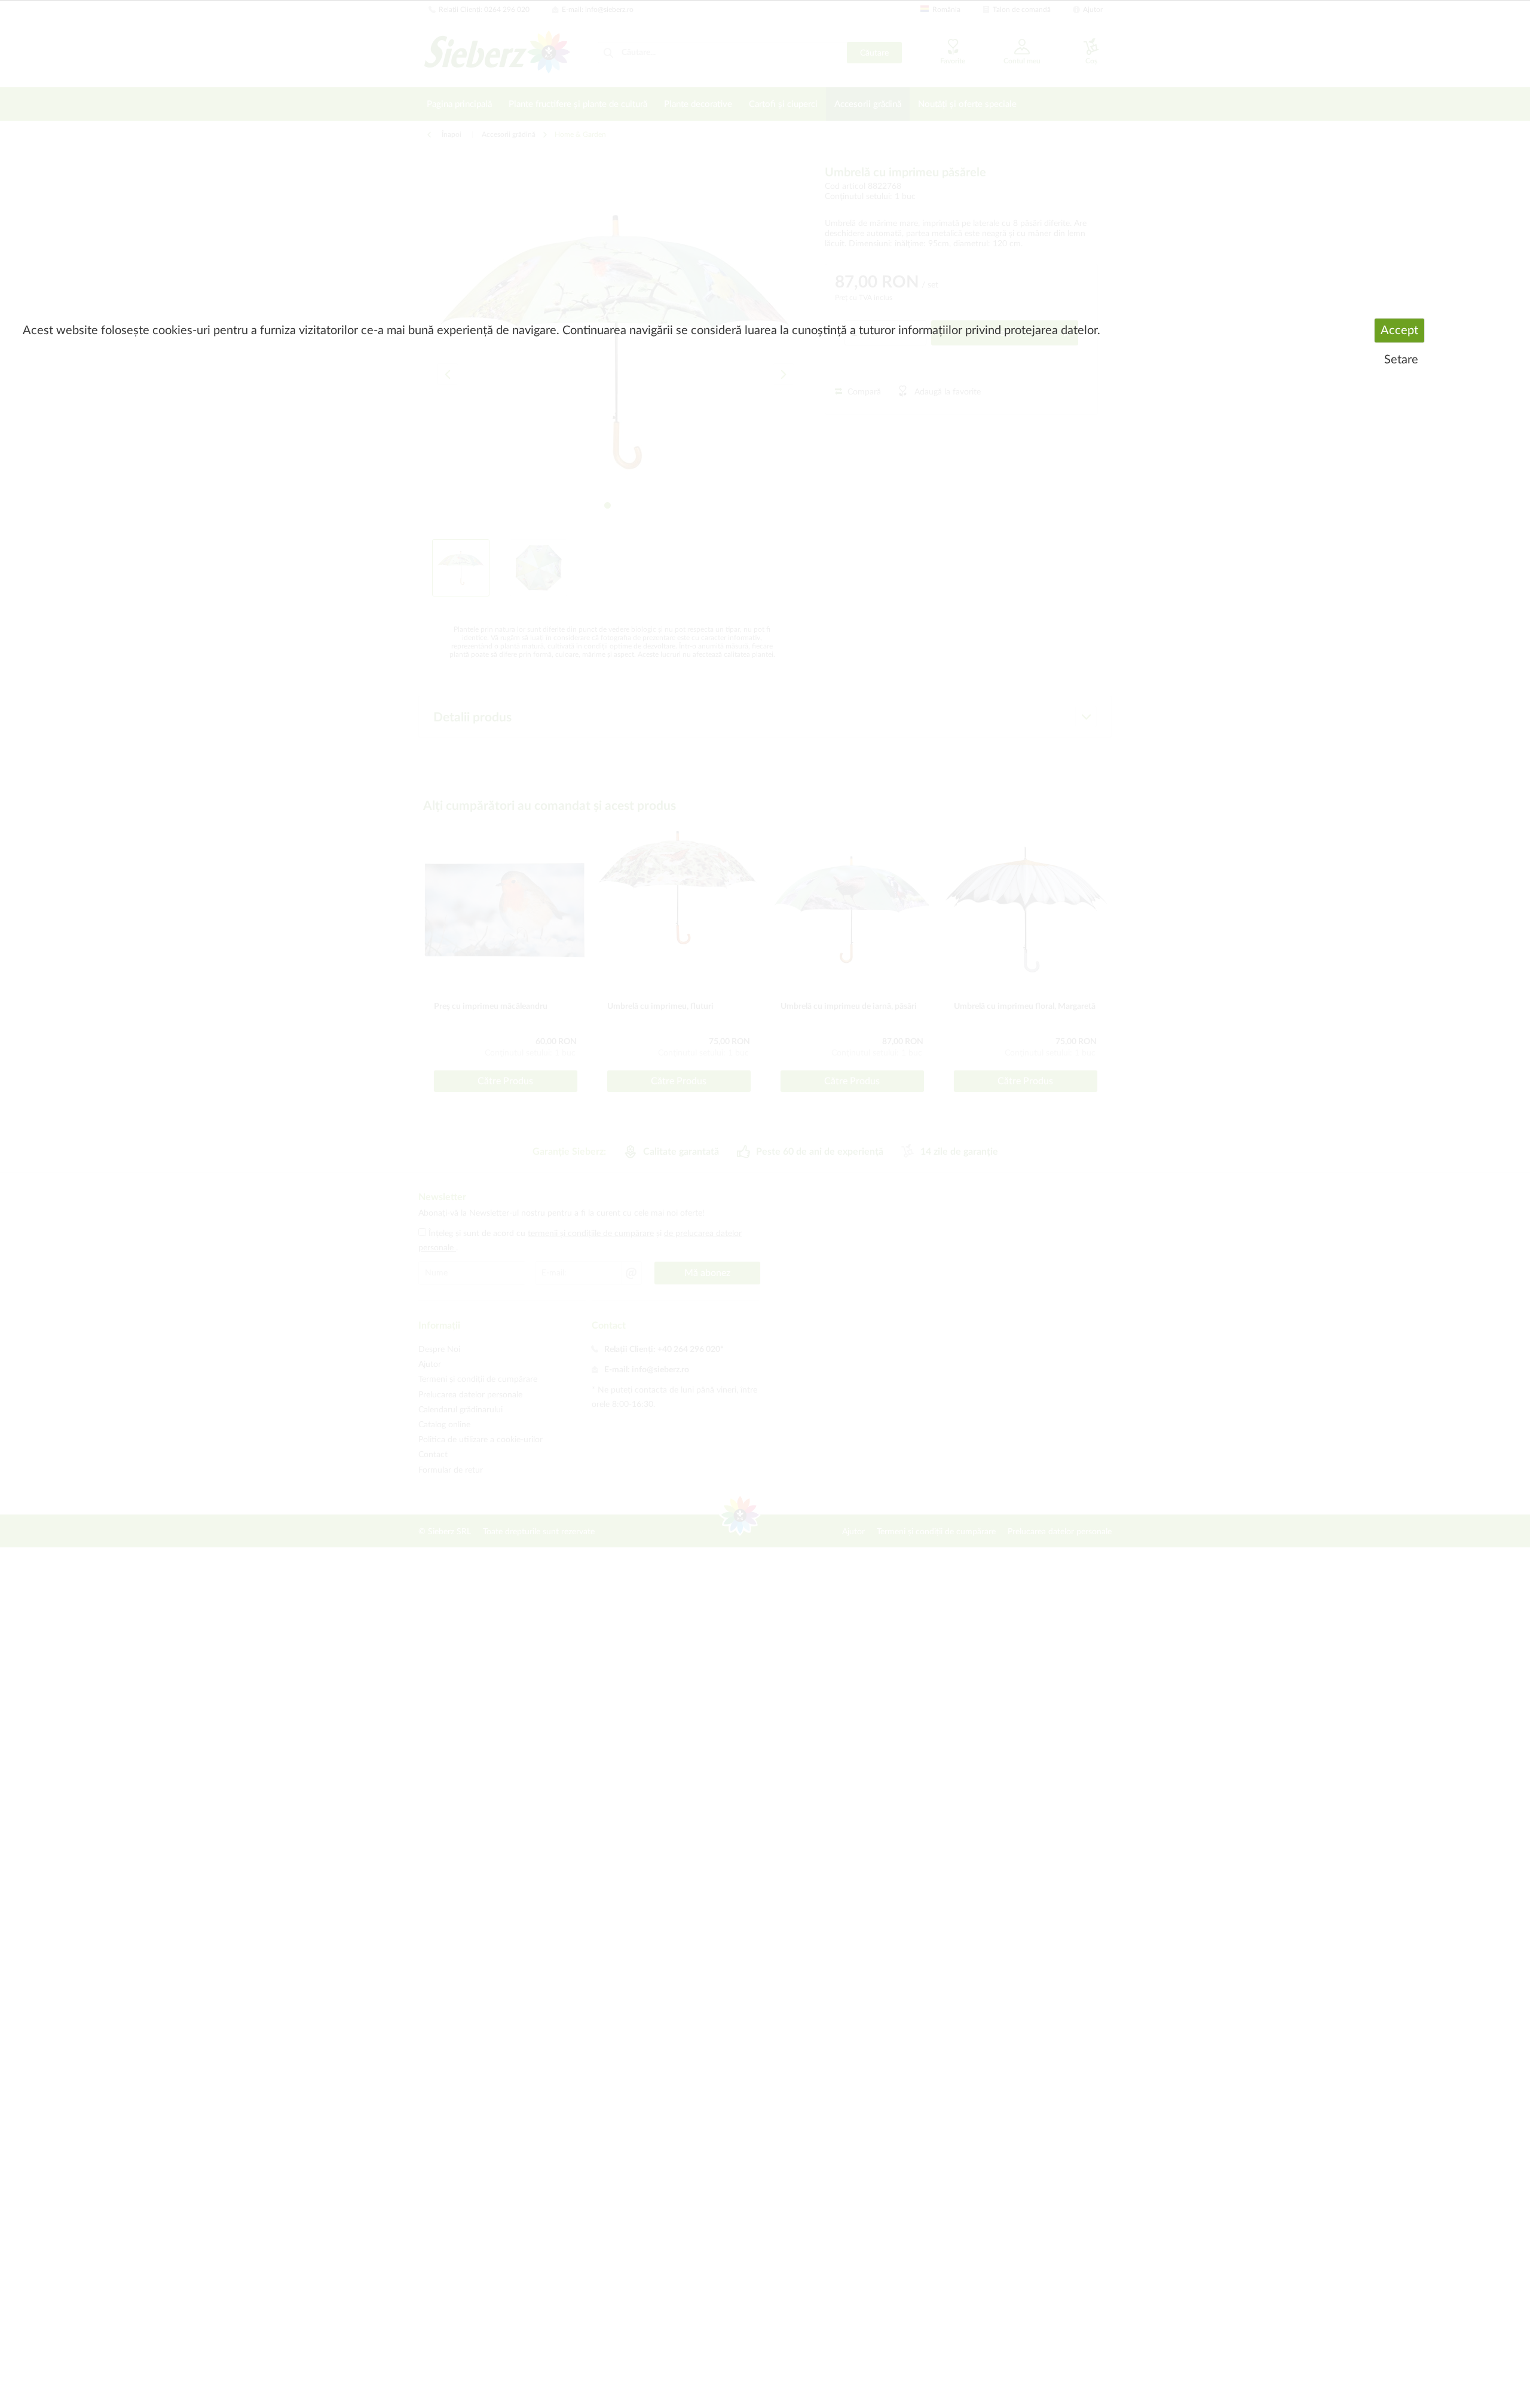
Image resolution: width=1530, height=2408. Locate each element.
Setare (1401, 360)
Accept (1399, 331)
